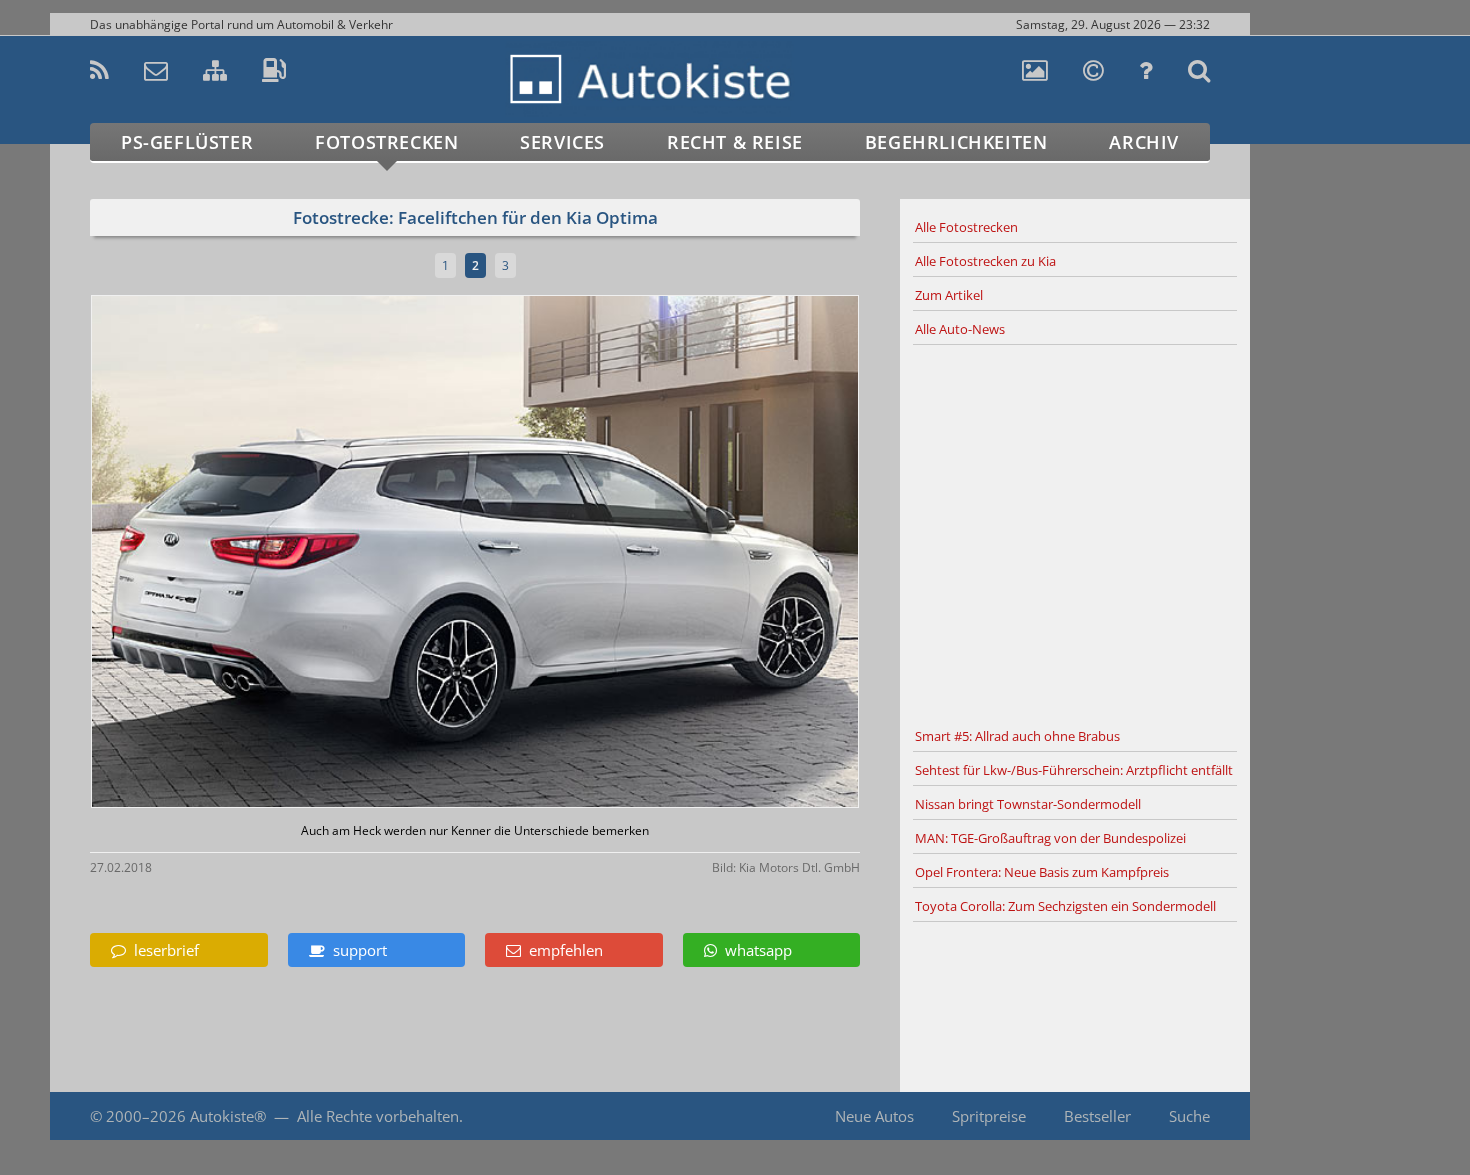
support (356, 950)
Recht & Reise (735, 142)
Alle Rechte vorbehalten (378, 1116)
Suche (1189, 1116)
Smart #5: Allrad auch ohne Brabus (1017, 736)
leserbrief (162, 950)
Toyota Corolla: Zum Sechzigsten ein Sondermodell (1065, 906)
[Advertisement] (1075, 533)
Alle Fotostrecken (966, 227)
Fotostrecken (386, 142)
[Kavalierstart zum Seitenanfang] (1292, 1116)
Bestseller (1097, 1116)
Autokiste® (228, 1116)
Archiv (1144, 142)
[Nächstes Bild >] (602, 553)
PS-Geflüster (187, 142)
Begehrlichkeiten (956, 142)
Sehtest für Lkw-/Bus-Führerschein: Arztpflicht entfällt (1074, 770)
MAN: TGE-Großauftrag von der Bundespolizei (1050, 838)
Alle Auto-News (960, 329)
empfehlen (562, 950)
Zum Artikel (949, 295)
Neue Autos (874, 1116)
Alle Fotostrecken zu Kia (985, 261)
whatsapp (754, 950)
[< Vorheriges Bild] (182, 553)
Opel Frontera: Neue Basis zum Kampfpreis (1042, 872)
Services (562, 142)
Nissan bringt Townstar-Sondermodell (1028, 804)
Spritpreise (989, 1116)
